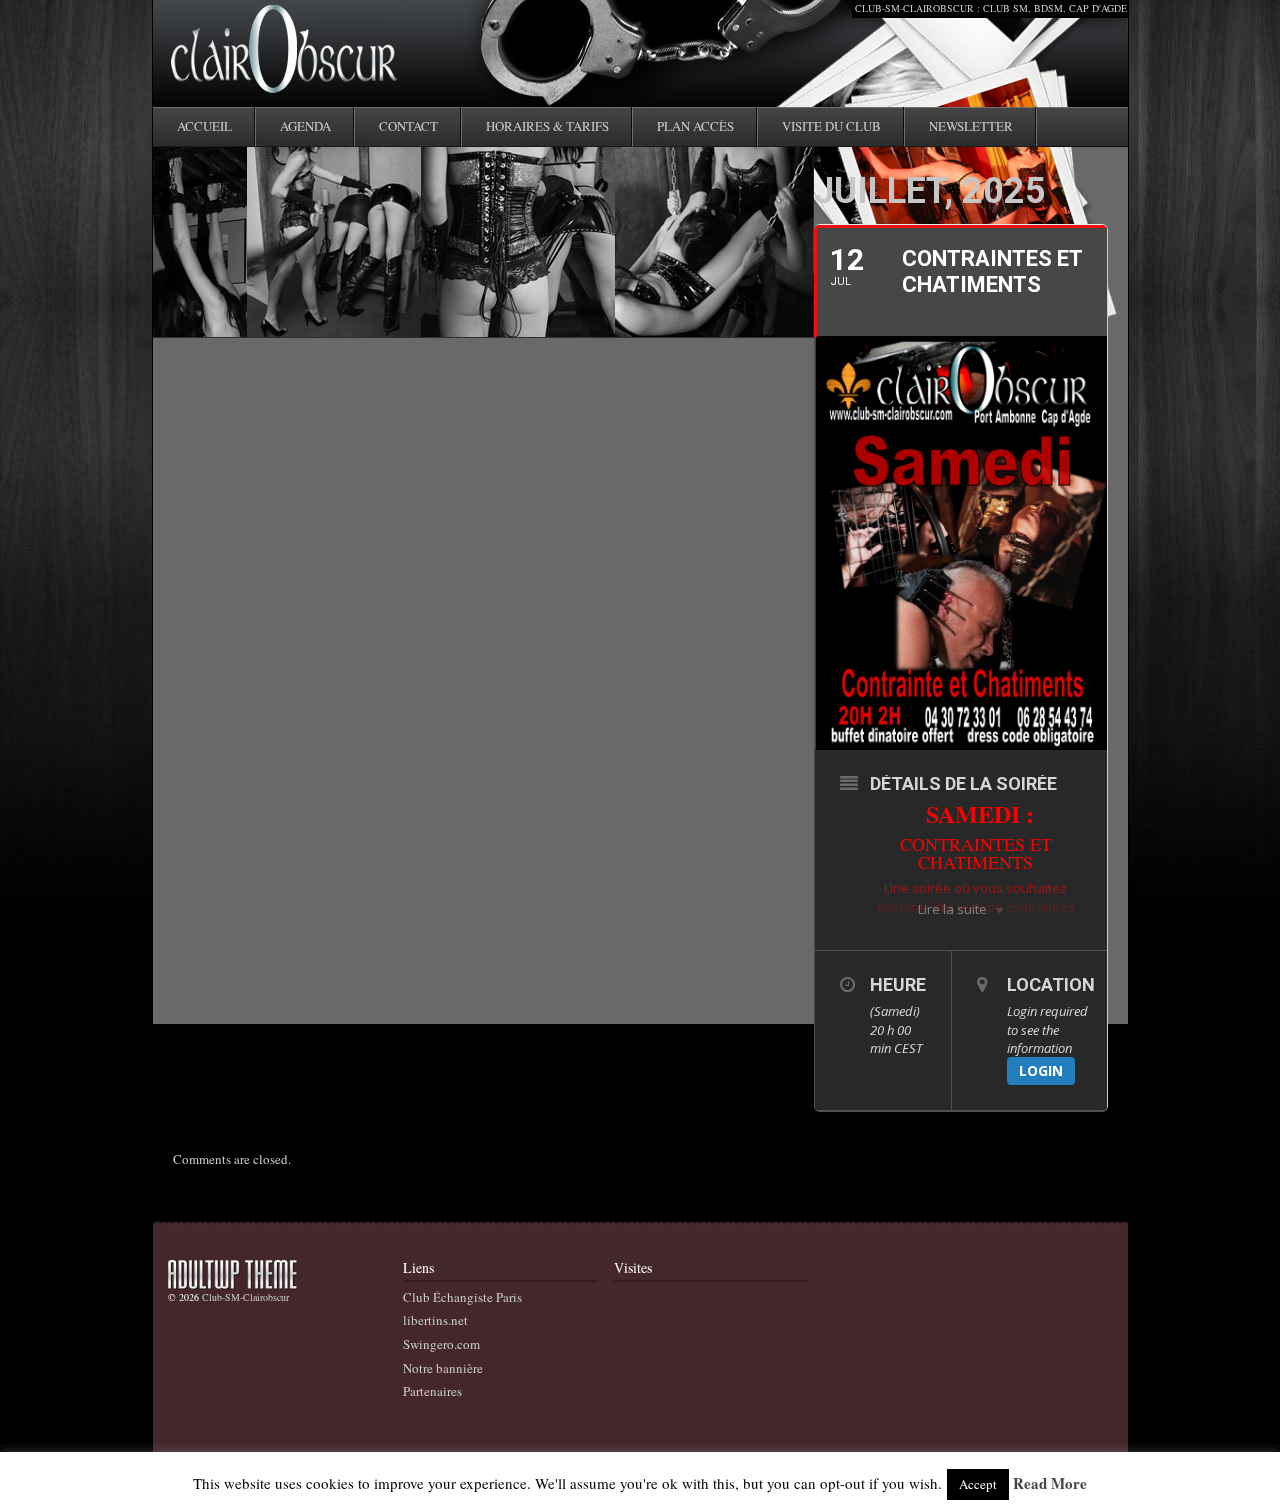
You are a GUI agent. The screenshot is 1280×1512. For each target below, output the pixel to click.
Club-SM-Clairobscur (245, 1297)
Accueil (204, 126)
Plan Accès (695, 126)
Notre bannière (443, 1368)
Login (1041, 1070)
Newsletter (971, 126)
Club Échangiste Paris (462, 1297)
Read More (1050, 1484)
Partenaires (432, 1391)
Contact (408, 126)
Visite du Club (831, 126)
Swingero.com (441, 1344)
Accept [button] (978, 1484)
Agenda (305, 126)
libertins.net (435, 1320)
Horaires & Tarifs (547, 126)
